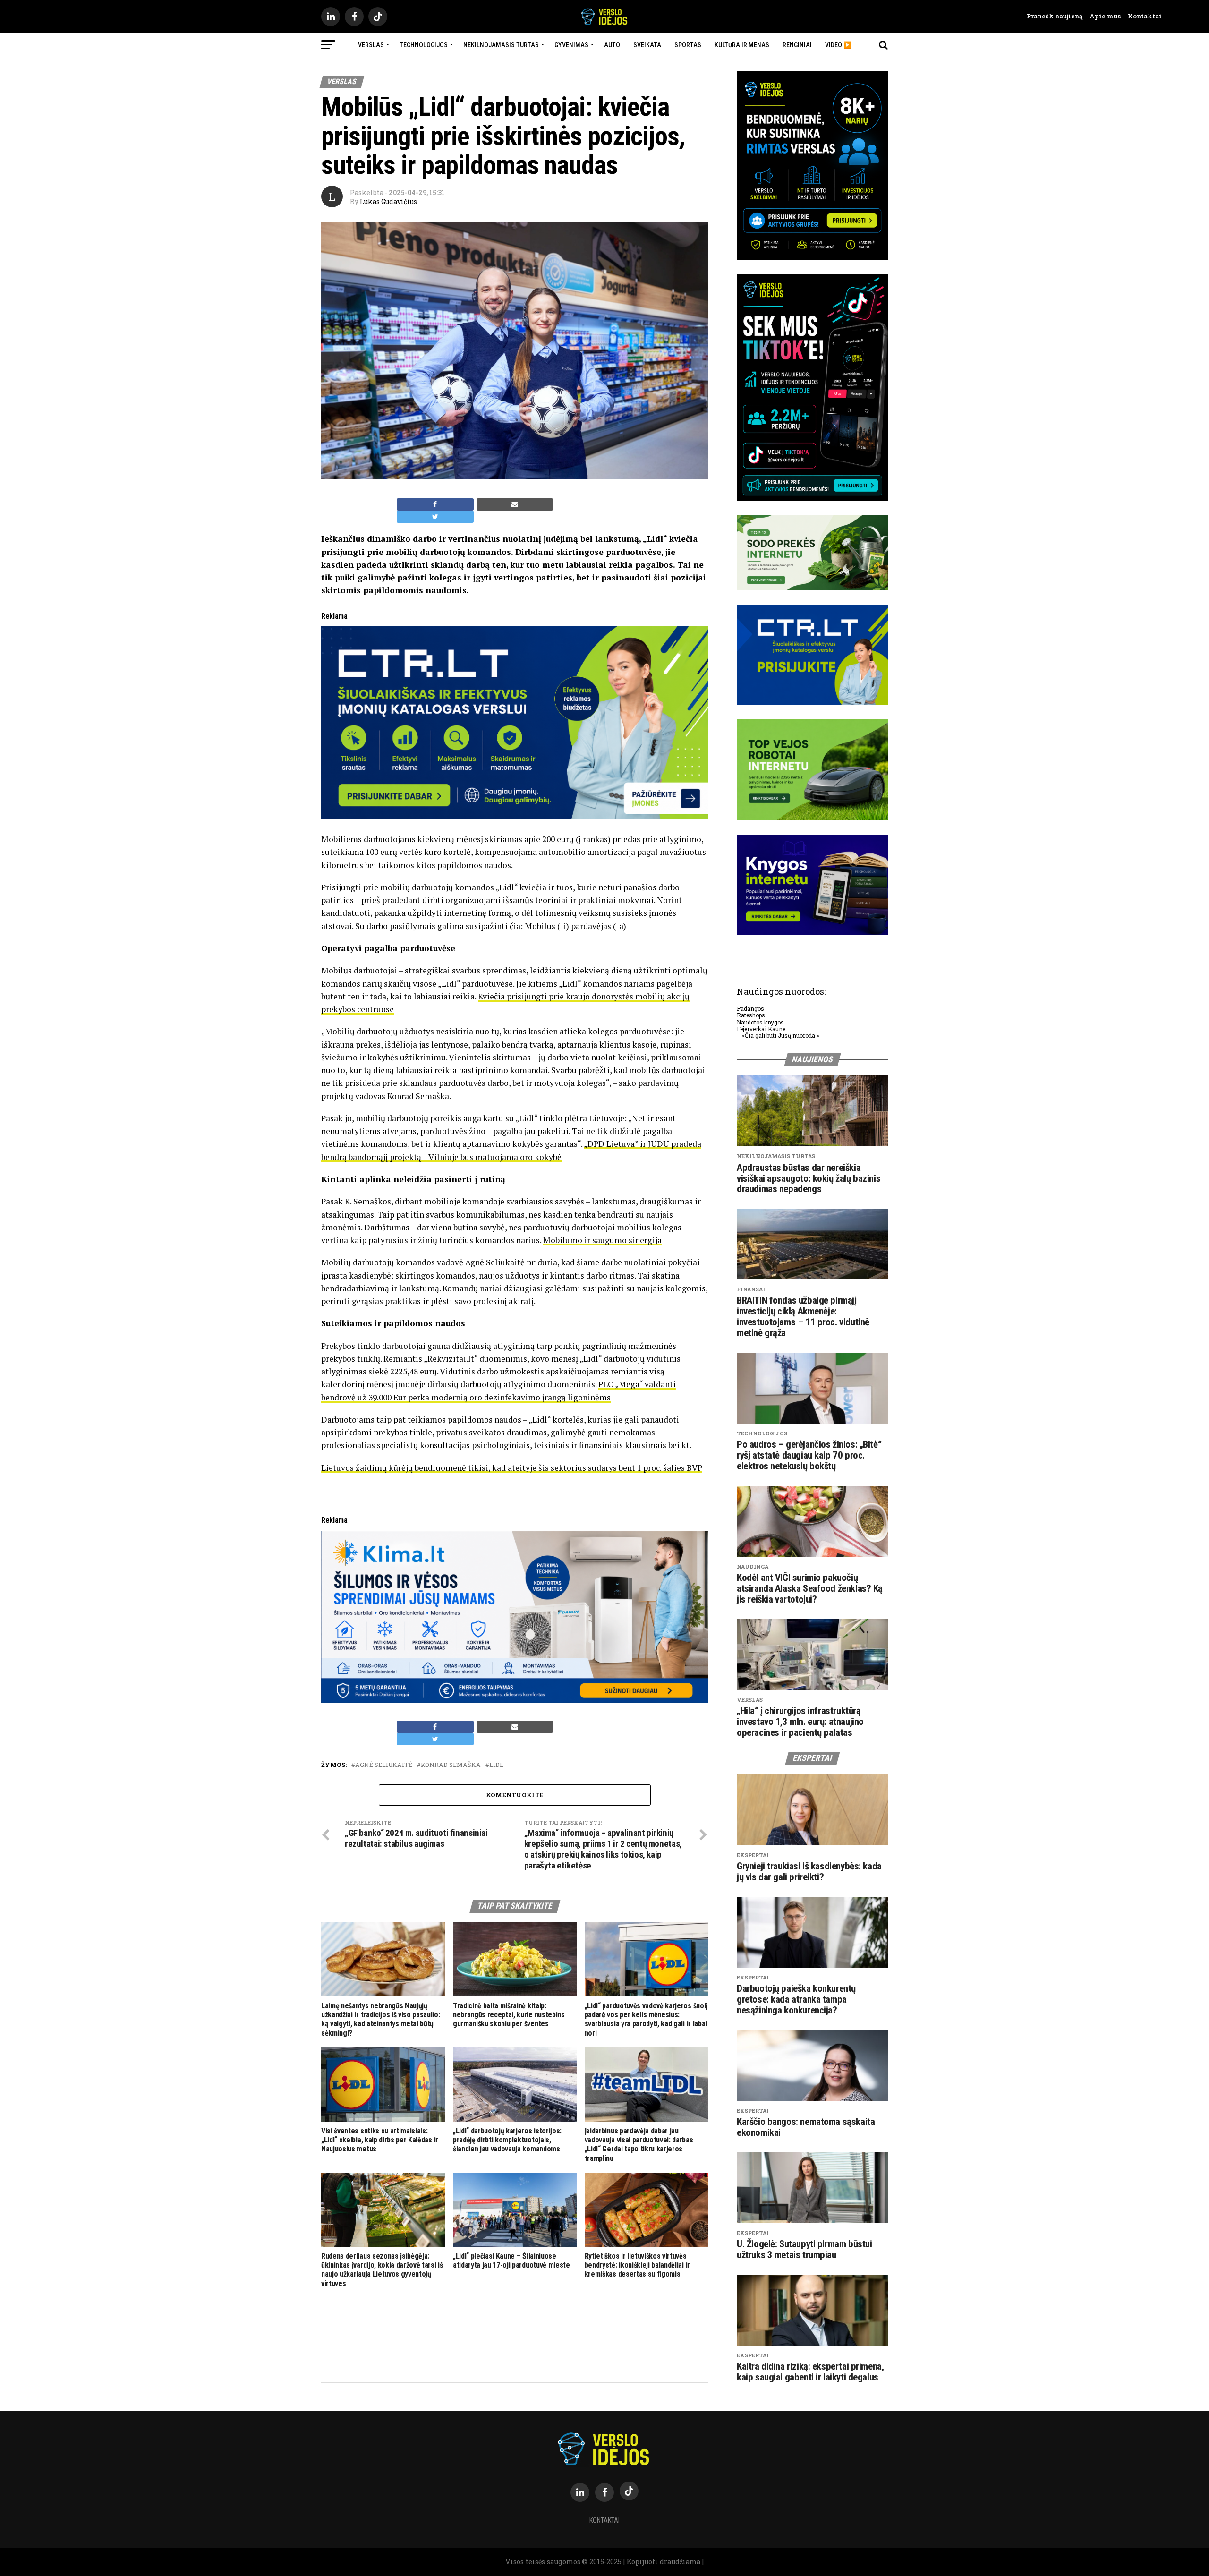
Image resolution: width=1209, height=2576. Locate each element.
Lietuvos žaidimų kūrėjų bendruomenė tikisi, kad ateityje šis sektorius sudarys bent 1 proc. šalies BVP (512, 1468)
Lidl (496, 1765)
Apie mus (1102, 16)
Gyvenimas (571, 45)
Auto (612, 45)
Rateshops (751, 1015)
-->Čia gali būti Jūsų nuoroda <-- (781, 1035)
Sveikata (647, 45)
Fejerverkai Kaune (761, 1029)
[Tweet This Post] (435, 517)
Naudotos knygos (760, 1022)
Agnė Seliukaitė (384, 1765)
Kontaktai (1141, 16)
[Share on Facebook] (435, 504)
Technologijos (424, 45)
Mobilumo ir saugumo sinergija (602, 1240)
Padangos (750, 1008)
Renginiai (797, 45)
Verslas (371, 45)
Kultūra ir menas (742, 45)
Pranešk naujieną (1055, 16)
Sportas (688, 45)
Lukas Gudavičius (388, 201)
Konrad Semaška (451, 1765)
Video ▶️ (838, 45)
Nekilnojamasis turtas (501, 45)
